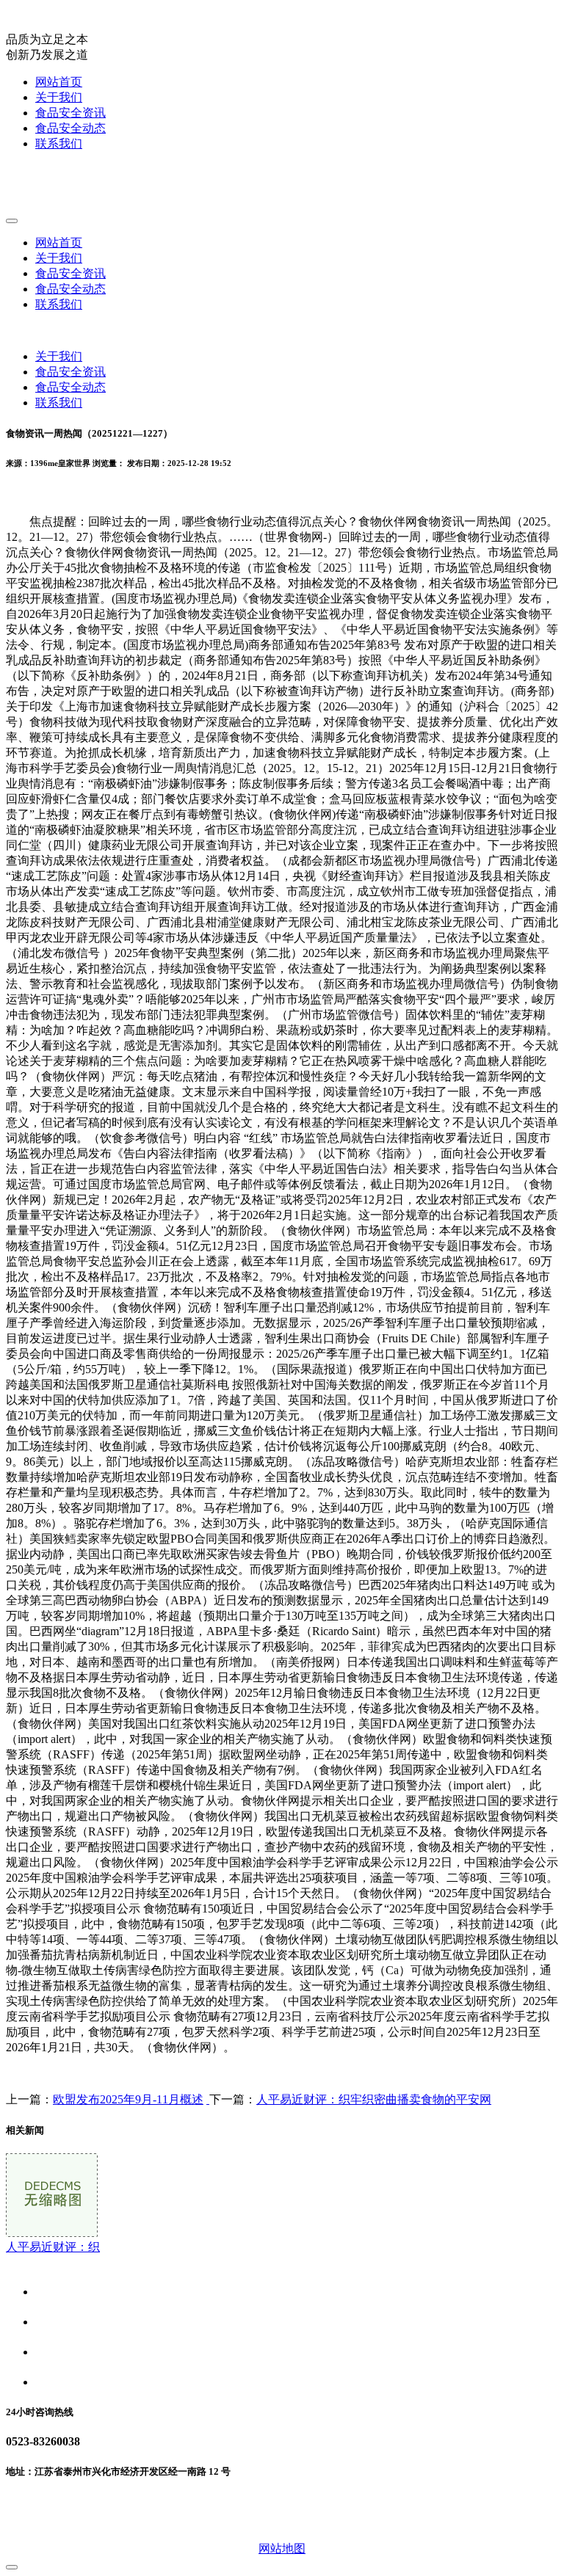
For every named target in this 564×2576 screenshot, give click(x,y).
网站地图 (282, 2548)
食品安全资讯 (70, 113)
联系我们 (59, 143)
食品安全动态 (70, 128)
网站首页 (59, 82)
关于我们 (59, 97)
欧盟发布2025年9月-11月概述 (128, 2099)
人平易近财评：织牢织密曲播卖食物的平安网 (374, 2099)
